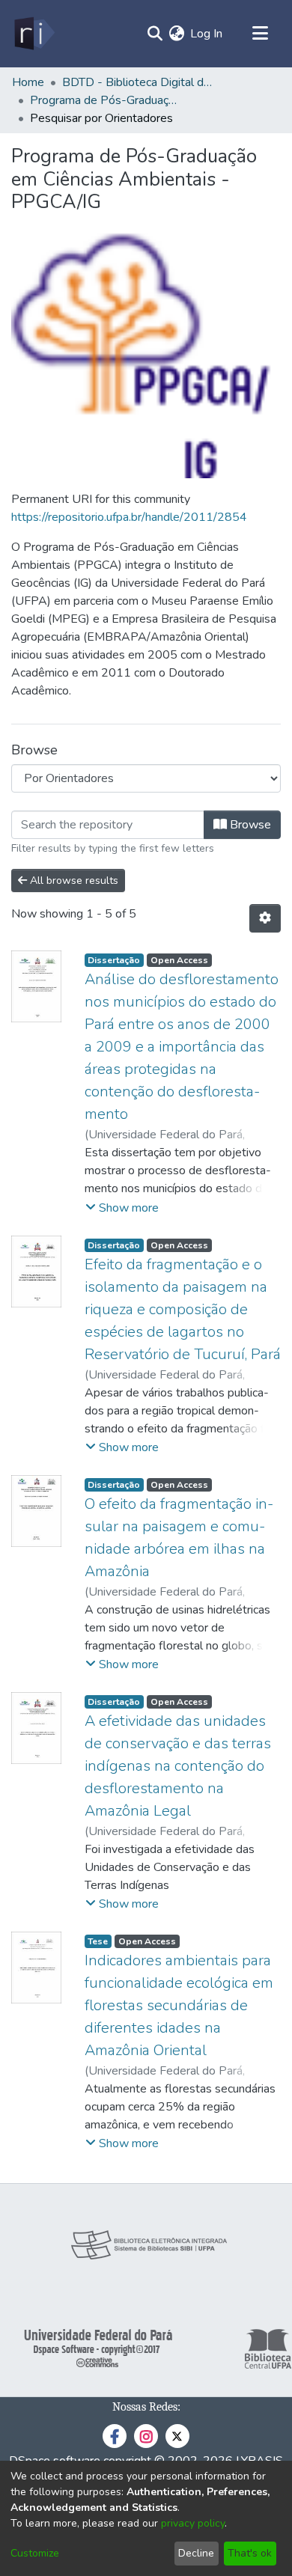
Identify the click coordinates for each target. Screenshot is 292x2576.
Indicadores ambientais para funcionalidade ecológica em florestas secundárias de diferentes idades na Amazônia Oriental (179, 2005)
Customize (35, 2553)
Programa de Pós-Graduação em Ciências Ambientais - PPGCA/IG (105, 100)
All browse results (73, 880)
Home (28, 82)
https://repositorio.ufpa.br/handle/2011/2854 (129, 517)
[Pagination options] (265, 918)
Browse (249, 825)
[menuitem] (176, 34)
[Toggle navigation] (260, 34)
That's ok (250, 2553)
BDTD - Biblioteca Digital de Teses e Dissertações (137, 82)
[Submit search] (155, 34)
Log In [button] (207, 34)
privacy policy (193, 2523)
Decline (196, 2553)
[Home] (33, 34)
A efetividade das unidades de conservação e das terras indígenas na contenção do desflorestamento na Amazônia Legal (178, 1766)
